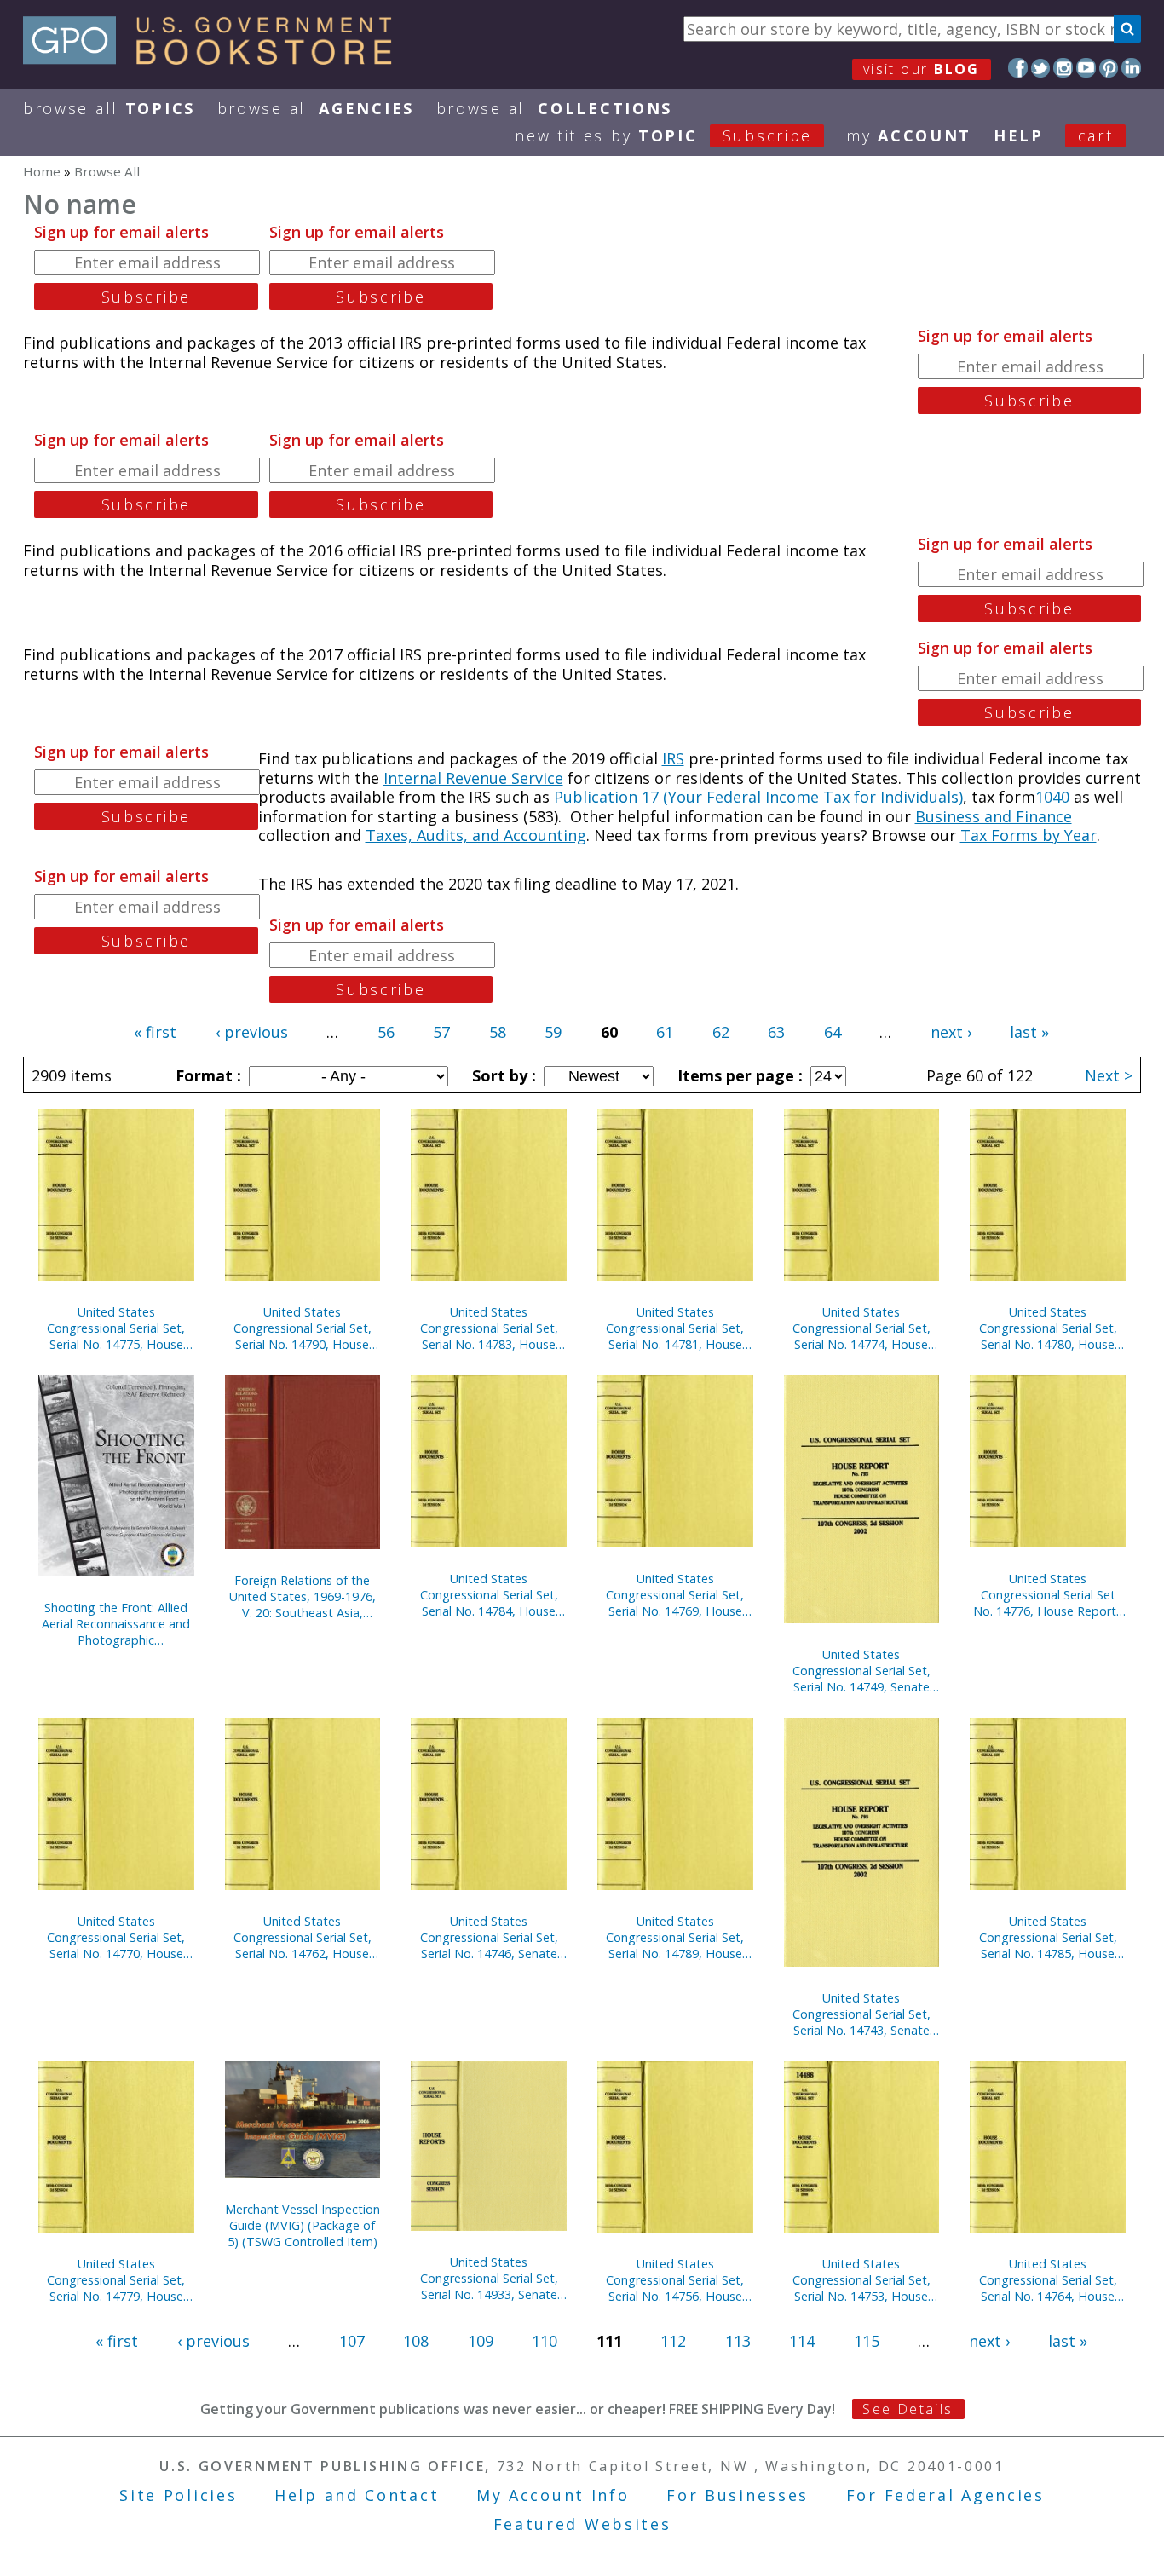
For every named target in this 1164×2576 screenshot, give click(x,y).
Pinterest (1109, 68)
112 (673, 2341)
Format (206, 1075)
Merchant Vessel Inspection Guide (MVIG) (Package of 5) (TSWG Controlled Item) (303, 2225)
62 (721, 1032)
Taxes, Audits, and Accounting (476, 835)
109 (481, 2341)
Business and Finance (994, 816)
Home (42, 171)
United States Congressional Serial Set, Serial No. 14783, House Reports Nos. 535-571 (489, 1328)
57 (441, 1032)
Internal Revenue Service (473, 778)
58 (498, 1032)
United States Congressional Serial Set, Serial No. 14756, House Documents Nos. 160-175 (675, 2280)
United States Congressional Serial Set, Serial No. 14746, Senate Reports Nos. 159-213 (489, 1937)
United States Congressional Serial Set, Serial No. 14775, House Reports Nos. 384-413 (116, 1328)
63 (776, 1032)
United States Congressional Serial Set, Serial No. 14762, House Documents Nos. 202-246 (303, 1937)
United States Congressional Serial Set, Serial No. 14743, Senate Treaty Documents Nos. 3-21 (861, 2014)
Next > (1109, 1075)
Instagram (1063, 68)
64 (833, 1032)
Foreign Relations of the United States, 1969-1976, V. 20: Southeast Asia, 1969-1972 (303, 1596)
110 (545, 2341)
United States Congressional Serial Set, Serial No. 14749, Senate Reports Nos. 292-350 (861, 1671)
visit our (922, 69)
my (909, 135)
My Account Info (553, 2495)
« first (155, 1032)
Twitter (1041, 68)
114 (802, 2341)
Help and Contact (357, 2495)
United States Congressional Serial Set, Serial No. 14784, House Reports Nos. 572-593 (489, 1595)
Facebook (1018, 68)
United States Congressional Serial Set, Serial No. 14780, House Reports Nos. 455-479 (1048, 1328)
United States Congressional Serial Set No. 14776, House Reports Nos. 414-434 (1048, 1595)
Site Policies (178, 2495)
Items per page (738, 1075)
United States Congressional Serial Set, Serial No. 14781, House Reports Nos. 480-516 (675, 1328)
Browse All (109, 108)
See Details (908, 2409)
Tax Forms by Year (1029, 835)
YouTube (1086, 68)
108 (416, 2341)
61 (665, 1032)
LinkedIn (1131, 68)
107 (352, 2341)
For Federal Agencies (945, 2495)
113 (738, 2341)
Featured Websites (582, 2524)
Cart (1096, 135)
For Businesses (738, 2495)
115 (867, 2341)
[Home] (215, 59)
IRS (673, 758)
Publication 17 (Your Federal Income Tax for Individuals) (758, 797)
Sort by (502, 1075)
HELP (1019, 135)
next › (951, 1032)
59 (553, 1032)
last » (1029, 1032)
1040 (1052, 797)
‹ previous (252, 1032)
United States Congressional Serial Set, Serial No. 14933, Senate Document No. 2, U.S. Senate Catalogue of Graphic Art (489, 2278)
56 (386, 1032)
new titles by (663, 135)
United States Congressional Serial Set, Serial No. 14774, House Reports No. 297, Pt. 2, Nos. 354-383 (861, 1328)
